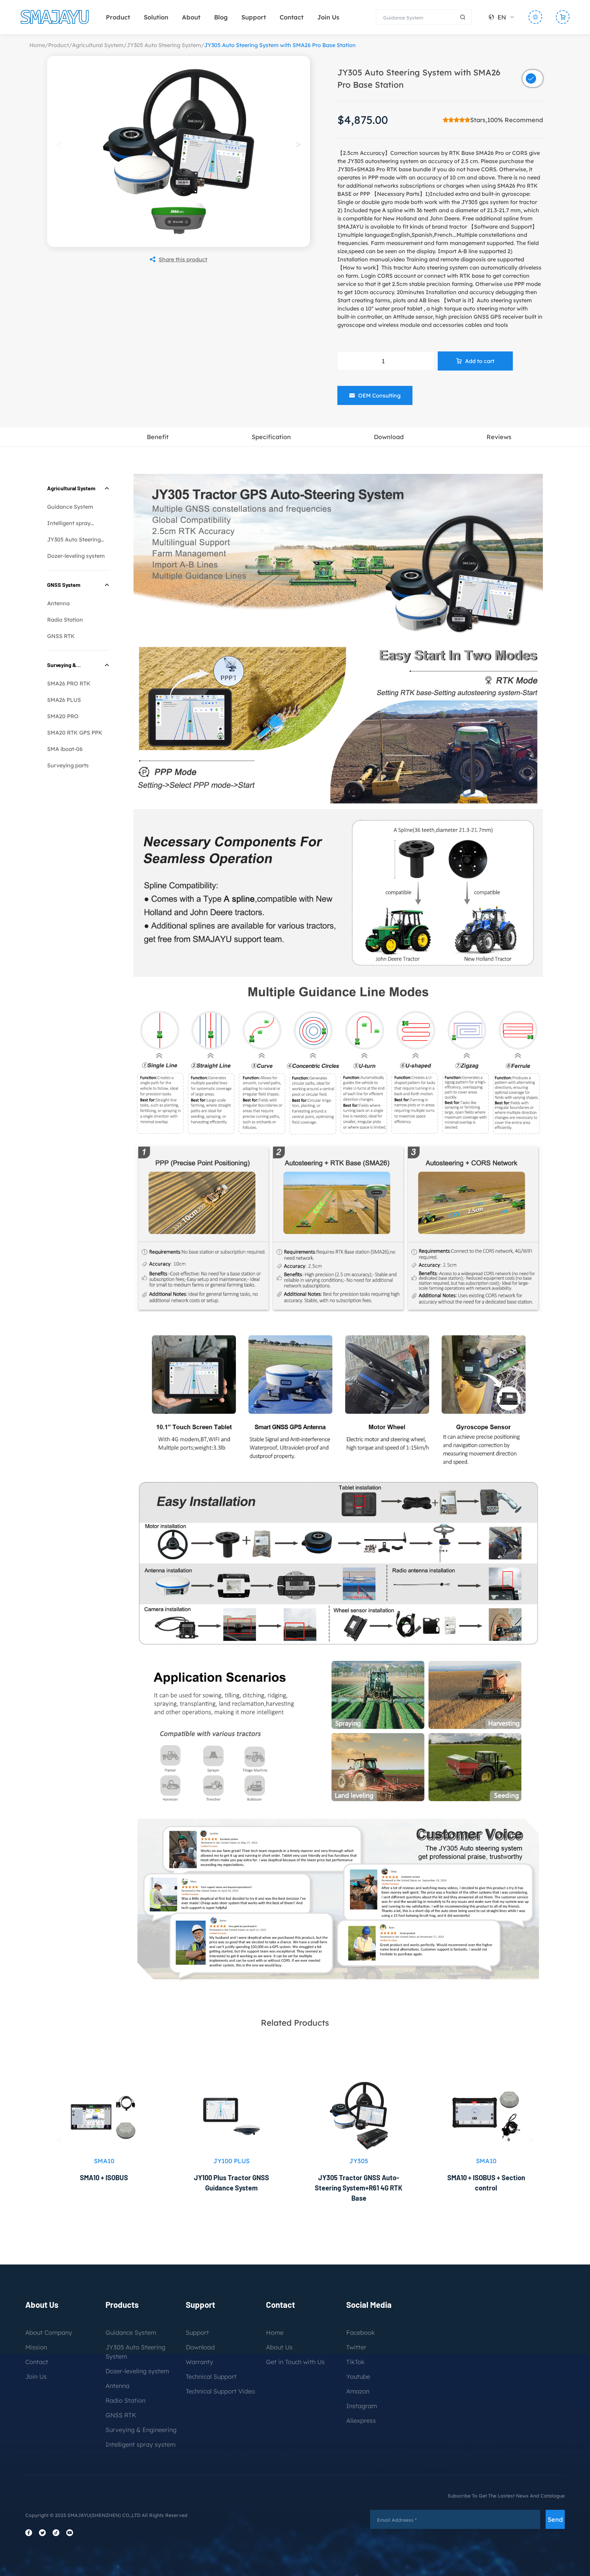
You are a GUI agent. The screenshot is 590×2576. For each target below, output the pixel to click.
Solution (156, 17)
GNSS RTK (61, 636)
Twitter (356, 2347)
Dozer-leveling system (76, 556)
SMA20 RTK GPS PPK (75, 733)
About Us (279, 2347)
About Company (49, 2333)
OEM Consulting (379, 395)
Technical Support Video (220, 2391)
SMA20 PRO (63, 716)
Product (118, 17)
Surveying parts (68, 765)
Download (200, 2347)
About (191, 17)
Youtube (358, 2377)
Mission (36, 2347)
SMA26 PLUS (64, 700)
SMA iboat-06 (65, 749)
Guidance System (70, 507)
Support (254, 17)
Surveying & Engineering (141, 2430)
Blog (221, 17)
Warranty (199, 2362)
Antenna (58, 603)
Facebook (361, 2333)
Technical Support (211, 2377)
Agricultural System (98, 45)
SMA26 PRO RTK (69, 683)
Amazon (358, 2391)
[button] (298, 144)
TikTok (355, 2362)
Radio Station (65, 620)
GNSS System (64, 585)
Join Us (328, 17)
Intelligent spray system (141, 2444)
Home (37, 45)
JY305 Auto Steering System (164, 45)
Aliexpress (361, 2421)
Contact (292, 17)
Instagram (362, 2406)
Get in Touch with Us (295, 2362)
